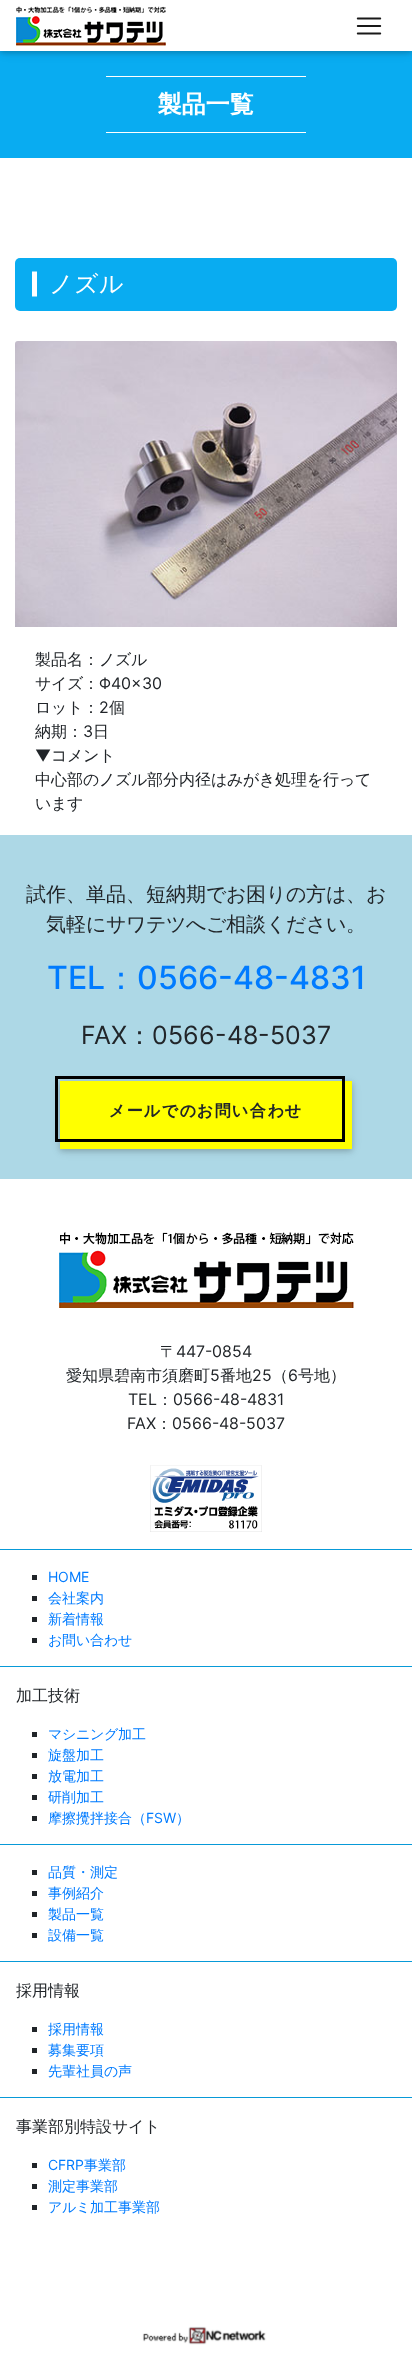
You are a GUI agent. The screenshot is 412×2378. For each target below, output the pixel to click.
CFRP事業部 (87, 2164)
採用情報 (76, 2028)
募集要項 (76, 2049)
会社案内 (76, 1597)
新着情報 (76, 1618)
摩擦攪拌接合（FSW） (119, 1817)
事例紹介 (76, 1892)
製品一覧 (76, 1913)
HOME (68, 1576)
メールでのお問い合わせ (206, 1110)
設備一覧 (76, 1934)
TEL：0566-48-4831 (206, 977)
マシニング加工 (97, 1733)
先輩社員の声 (90, 2070)
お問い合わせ (90, 1639)
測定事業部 (83, 2185)
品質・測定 (83, 1871)
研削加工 (76, 1796)
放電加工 (76, 1775)
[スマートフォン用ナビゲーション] (369, 26)
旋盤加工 (76, 1754)
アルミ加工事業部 (104, 2206)
